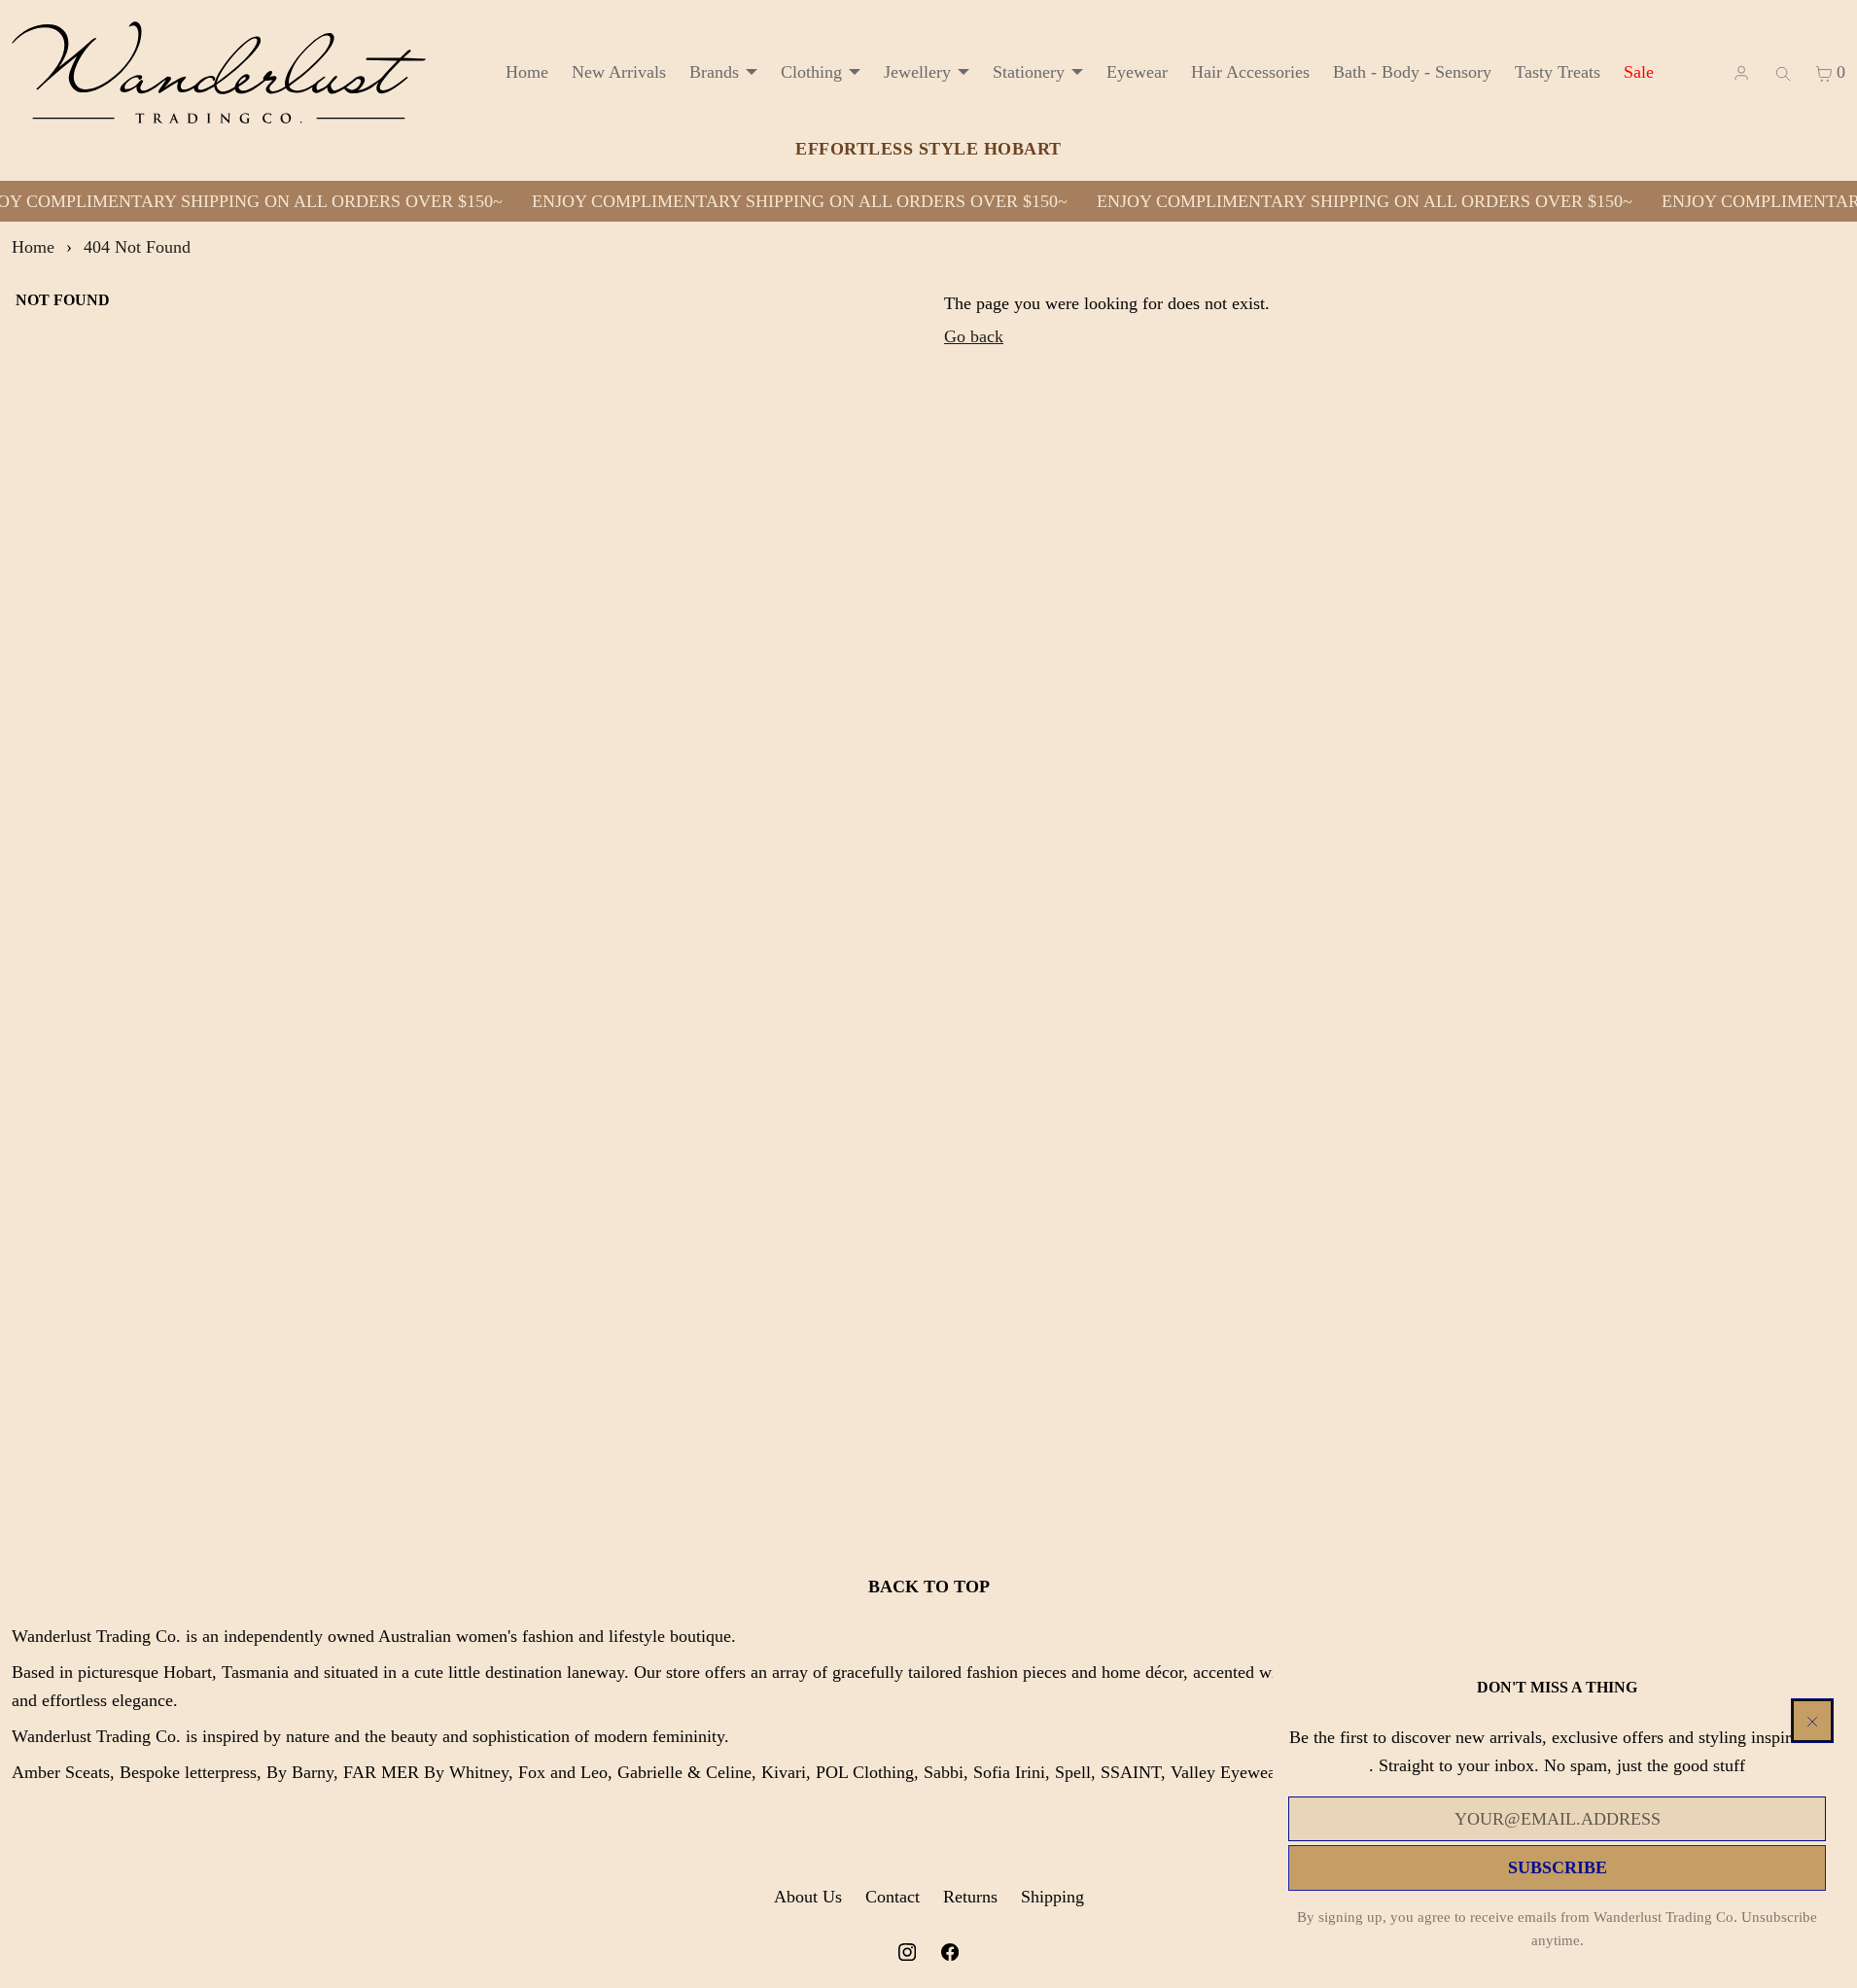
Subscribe (1558, 1867)
